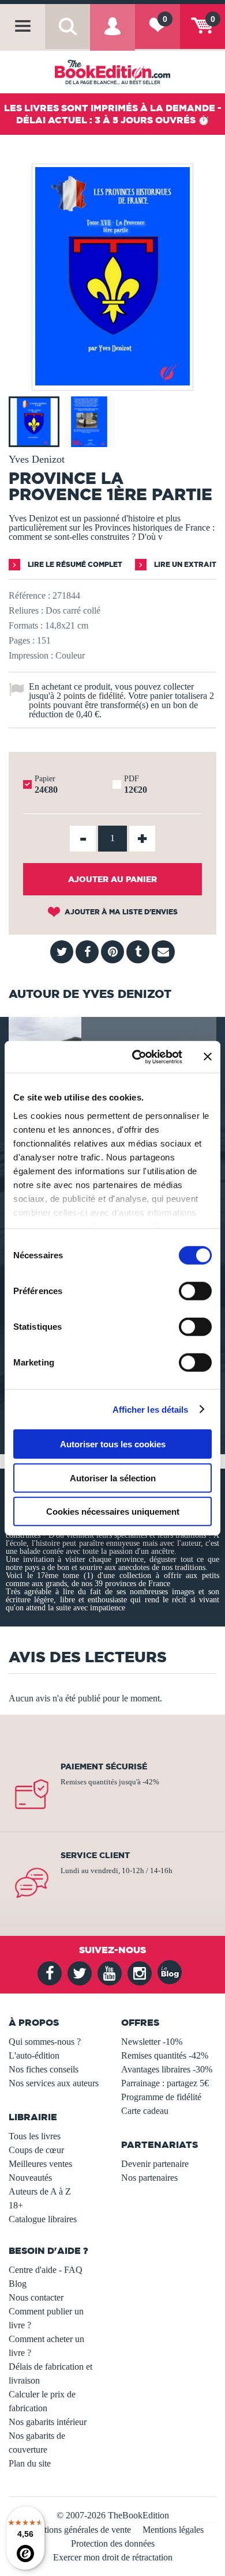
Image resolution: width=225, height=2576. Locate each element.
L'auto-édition (34, 2055)
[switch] (195, 1291)
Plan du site (30, 2463)
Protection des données (113, 2543)
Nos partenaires (149, 2178)
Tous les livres (35, 2136)
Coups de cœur (36, 2150)
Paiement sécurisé (104, 1766)
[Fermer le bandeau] (208, 1057)
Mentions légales (173, 2530)
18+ (16, 2205)
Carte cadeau (145, 2111)
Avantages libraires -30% (167, 2069)
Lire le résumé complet (74, 564)
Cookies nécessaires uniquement (113, 1512)
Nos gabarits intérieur (48, 2422)
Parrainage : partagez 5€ (165, 2083)
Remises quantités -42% (165, 2055)
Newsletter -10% (152, 2042)
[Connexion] (112, 35)
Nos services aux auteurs (54, 2083)
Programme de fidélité (161, 2097)
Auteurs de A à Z (40, 2191)
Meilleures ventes (40, 2164)
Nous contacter (36, 2297)
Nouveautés (30, 2178)
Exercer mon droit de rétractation (113, 2557)
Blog (18, 2284)
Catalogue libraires (43, 2219)
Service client (95, 1855)
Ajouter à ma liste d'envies (120, 912)
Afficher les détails (151, 1409)
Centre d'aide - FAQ (46, 2270)
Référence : (29, 595)
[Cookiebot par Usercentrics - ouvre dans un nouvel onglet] (136, 1057)
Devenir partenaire (155, 2164)
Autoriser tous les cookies (113, 1444)
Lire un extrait (184, 564)
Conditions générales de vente (76, 2530)
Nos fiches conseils (44, 2069)
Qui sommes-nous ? (45, 2042)
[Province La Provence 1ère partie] (112, 382)
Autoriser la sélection (113, 1478)
